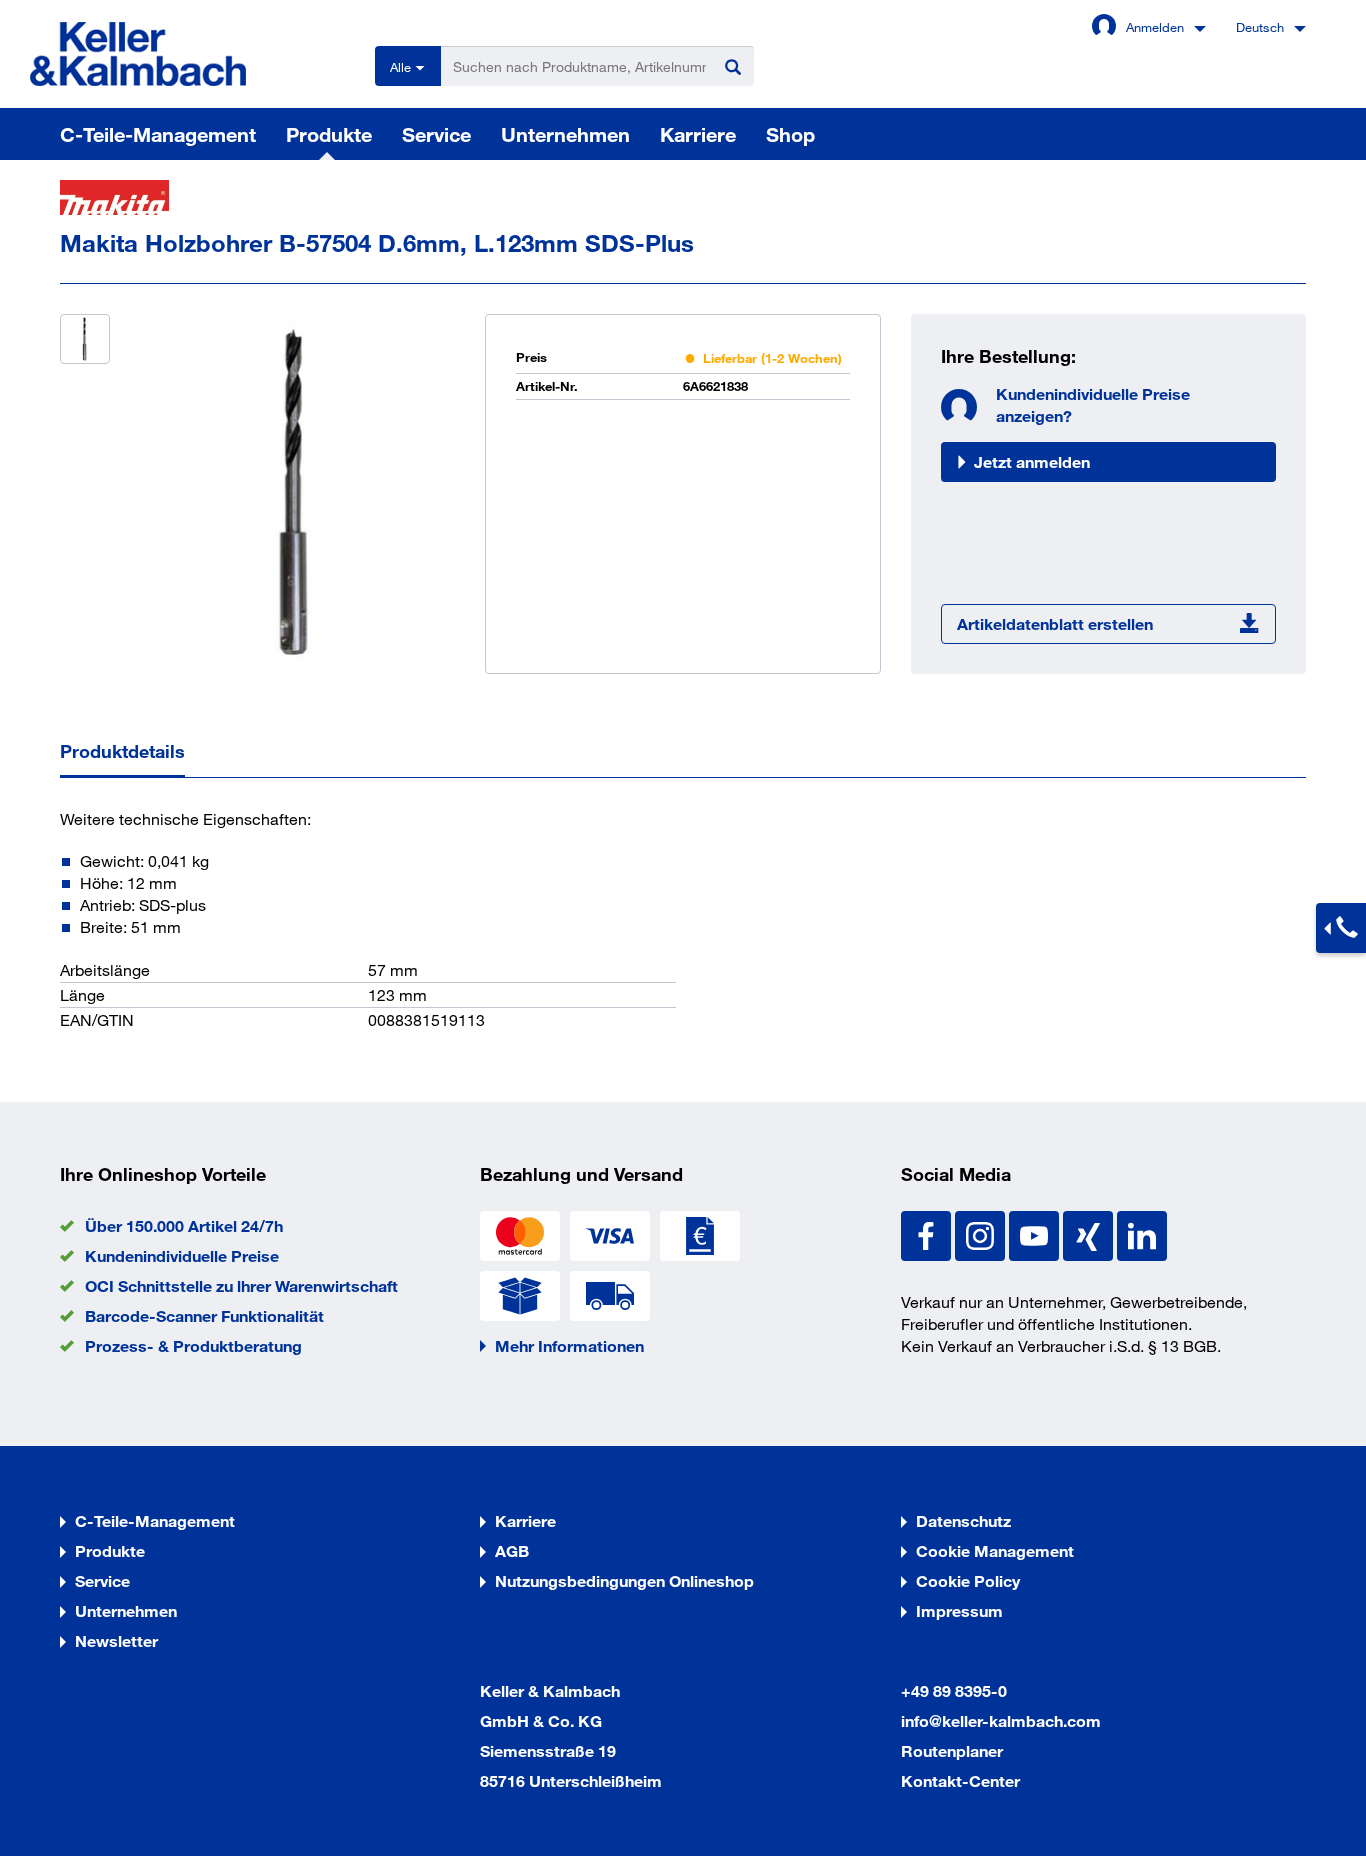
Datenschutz (963, 1520)
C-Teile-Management (158, 134)
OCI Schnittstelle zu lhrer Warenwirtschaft (241, 1285)
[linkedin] (1142, 1233)
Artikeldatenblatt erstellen (1055, 623)
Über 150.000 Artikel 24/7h (184, 1225)
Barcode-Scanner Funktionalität (204, 1315)
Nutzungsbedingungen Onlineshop (624, 1580)
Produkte (329, 134)
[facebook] (928, 1233)
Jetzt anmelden (1032, 461)
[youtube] (1036, 1233)
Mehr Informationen (569, 1345)
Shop (790, 134)
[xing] (1090, 1233)
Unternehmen (565, 134)
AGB (512, 1550)
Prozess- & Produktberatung (193, 1345)
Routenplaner (952, 1750)
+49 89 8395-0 (954, 1690)
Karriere (698, 134)
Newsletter (116, 1640)
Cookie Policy (968, 1580)
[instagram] (982, 1233)
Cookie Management (995, 1550)
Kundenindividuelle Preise (182, 1255)
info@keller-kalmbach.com (1001, 1720)
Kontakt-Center (960, 1780)
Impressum (959, 1610)
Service (436, 134)
